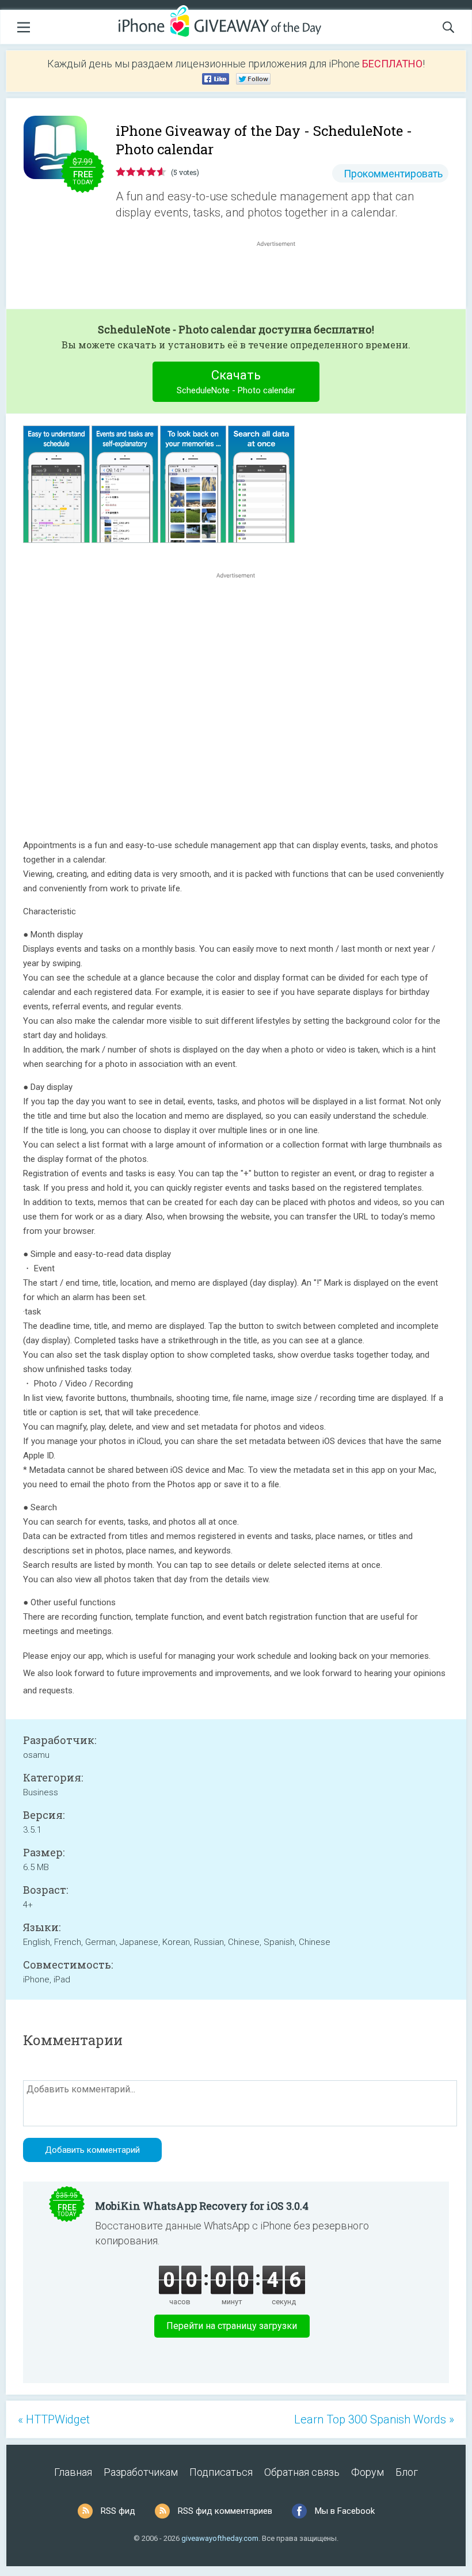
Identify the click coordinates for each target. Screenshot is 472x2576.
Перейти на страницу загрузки (232, 2326)
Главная (73, 2472)
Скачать (236, 382)
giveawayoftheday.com (220, 2538)
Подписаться (221, 2472)
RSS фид (118, 2511)
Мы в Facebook (345, 2511)
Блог (407, 2472)
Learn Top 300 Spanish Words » (374, 2419)
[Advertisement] (282, 277)
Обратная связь (302, 2472)
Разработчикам (141, 2472)
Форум (368, 2472)
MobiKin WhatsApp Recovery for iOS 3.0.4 (202, 2206)
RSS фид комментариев (225, 2511)
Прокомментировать (393, 174)
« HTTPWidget (54, 2419)
